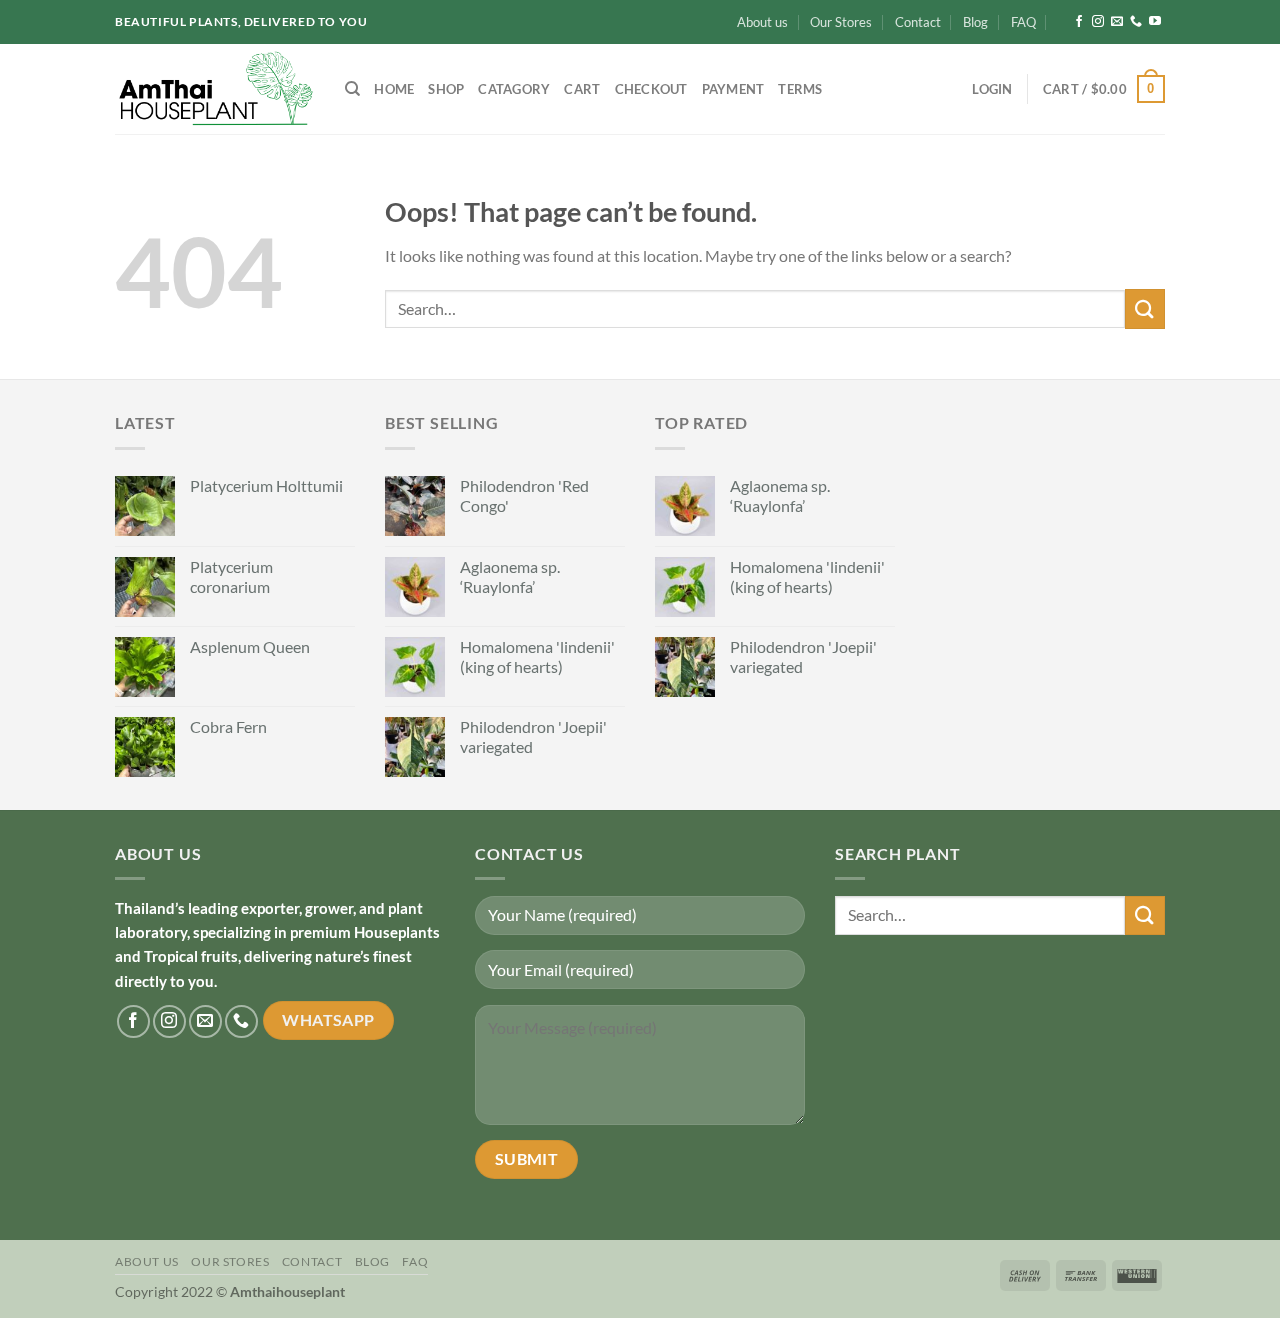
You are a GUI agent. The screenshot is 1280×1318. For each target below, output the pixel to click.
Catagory (514, 89)
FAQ (1023, 22)
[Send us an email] (1117, 22)
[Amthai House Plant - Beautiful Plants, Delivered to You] (215, 89)
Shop (446, 89)
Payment (733, 89)
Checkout (651, 89)
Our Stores (841, 22)
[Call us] (1136, 22)
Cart (582, 89)
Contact (918, 22)
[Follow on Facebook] (1079, 22)
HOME (394, 89)
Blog (975, 22)
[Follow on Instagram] (1098, 22)
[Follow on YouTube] (1155, 22)
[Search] (352, 89)
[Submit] (1145, 308)
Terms (800, 89)
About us (762, 22)
